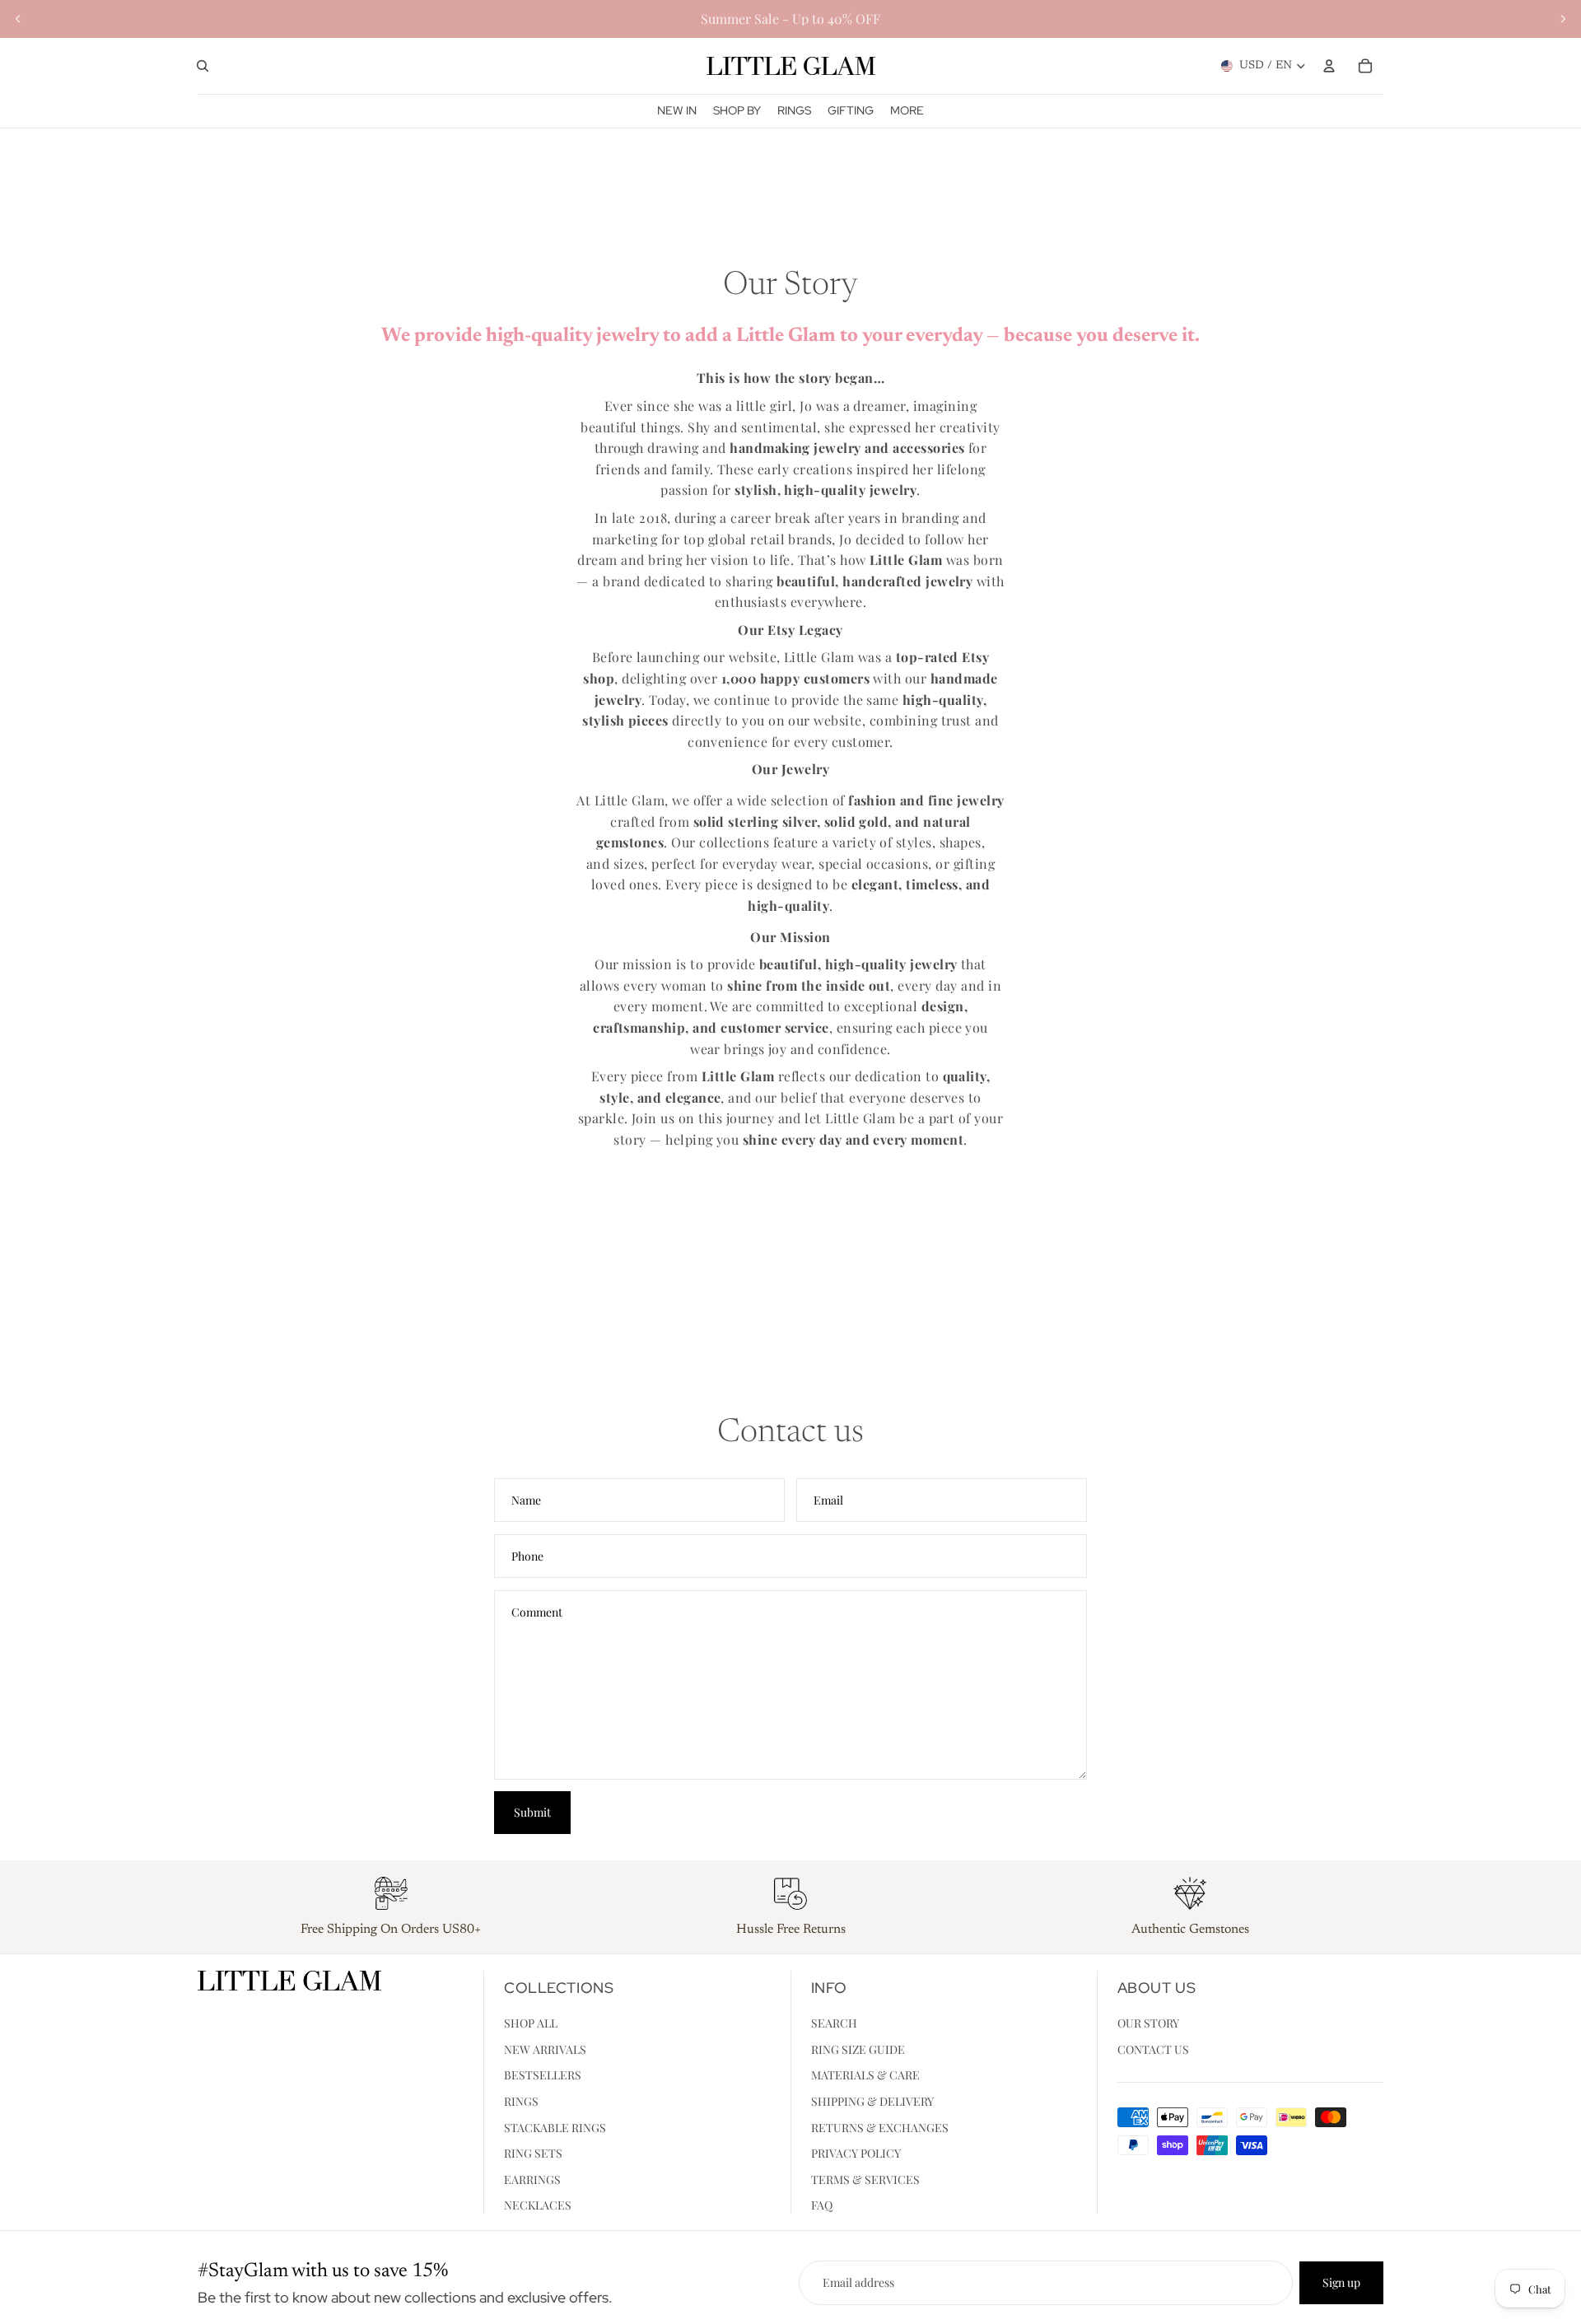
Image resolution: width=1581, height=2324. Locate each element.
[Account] (1329, 66)
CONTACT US (1153, 2049)
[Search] (203, 66)
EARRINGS (532, 2179)
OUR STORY (1148, 2023)
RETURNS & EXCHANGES (880, 2128)
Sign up (1341, 2282)
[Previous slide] (18, 19)
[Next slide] (1563, 19)
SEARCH (834, 2023)
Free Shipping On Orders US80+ (391, 1930)
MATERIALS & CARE (865, 2076)
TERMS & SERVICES (865, 2179)
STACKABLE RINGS (555, 2128)
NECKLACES (538, 2206)
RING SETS (533, 2153)
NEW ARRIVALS (545, 2049)
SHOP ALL (531, 2023)
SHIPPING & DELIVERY (872, 2101)
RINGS (521, 2101)
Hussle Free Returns (791, 1930)
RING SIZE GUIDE (858, 2049)
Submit (532, 1812)
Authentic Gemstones (1190, 1930)
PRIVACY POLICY (856, 2153)
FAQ (822, 2206)
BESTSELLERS (543, 2076)
